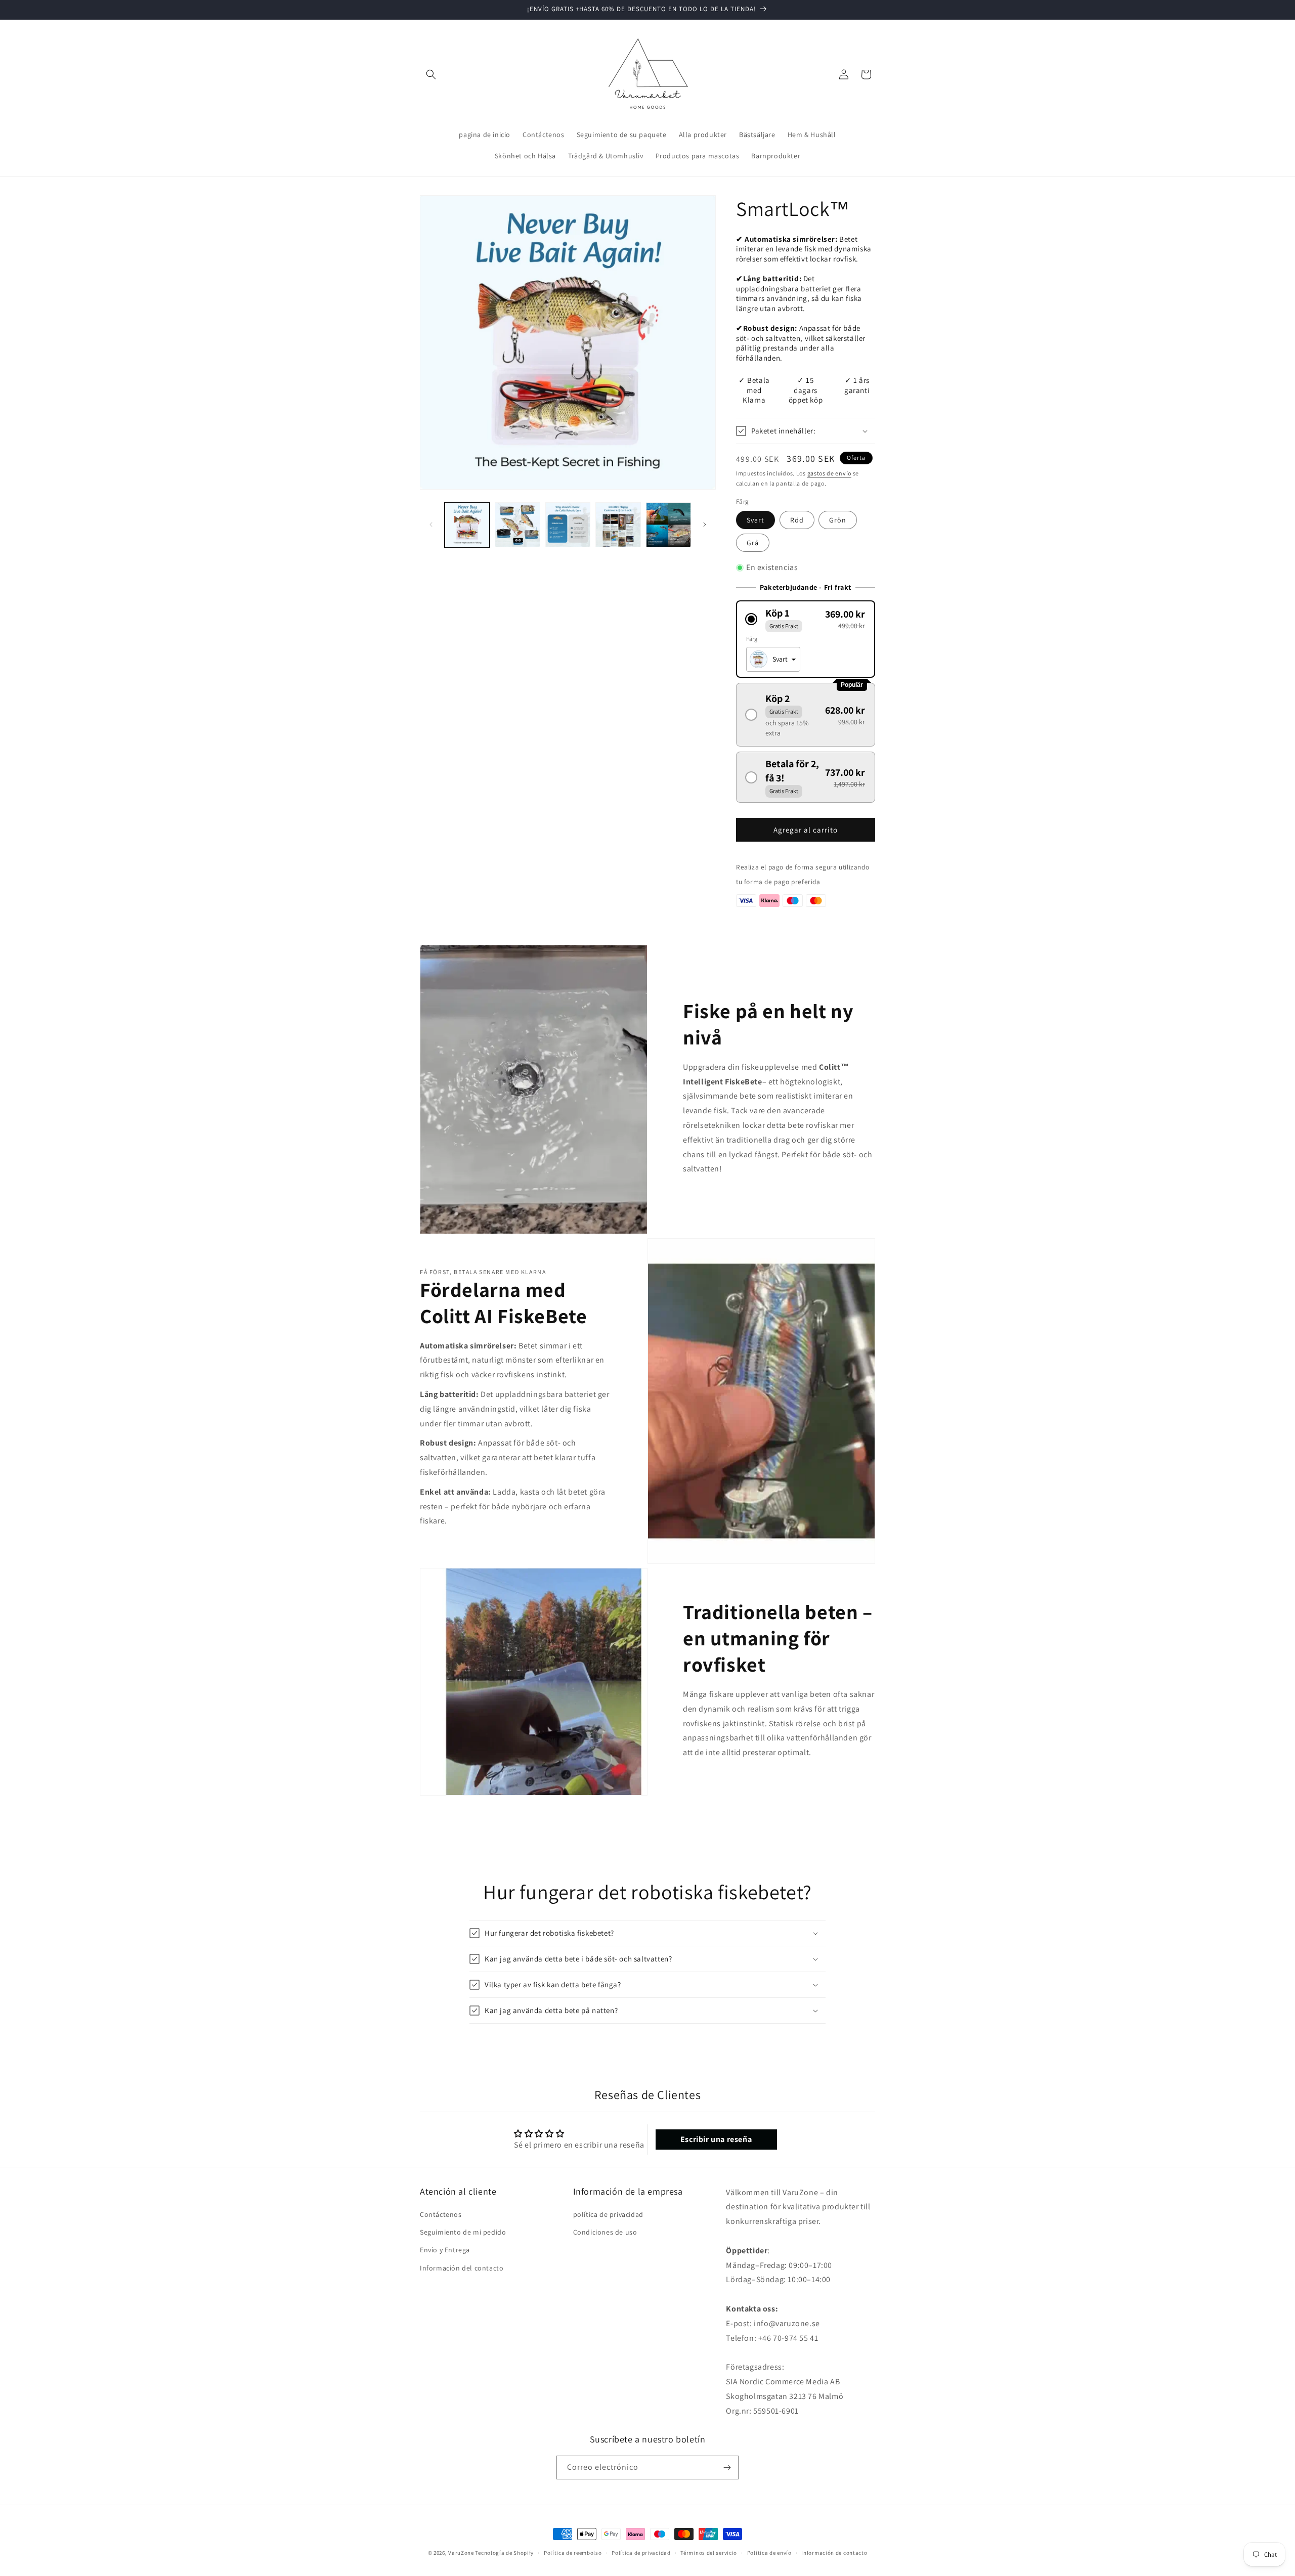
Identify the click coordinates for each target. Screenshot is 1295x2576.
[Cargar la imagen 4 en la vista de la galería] (618, 525)
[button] (431, 74)
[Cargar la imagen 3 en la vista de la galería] (568, 525)
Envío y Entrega (445, 2250)
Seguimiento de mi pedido (463, 2232)
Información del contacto (462, 2268)
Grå (753, 543)
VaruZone (462, 2553)
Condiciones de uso (605, 2232)
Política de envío (769, 2553)
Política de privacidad (641, 2553)
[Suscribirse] (727, 2468)
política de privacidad (608, 2214)
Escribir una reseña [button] (716, 2139)
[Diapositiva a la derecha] (705, 525)
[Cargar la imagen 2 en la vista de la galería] (517, 525)
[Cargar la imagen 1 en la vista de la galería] (467, 525)
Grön (838, 520)
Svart (756, 520)
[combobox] (773, 659)
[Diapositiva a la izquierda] (431, 525)
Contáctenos (441, 2214)
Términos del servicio (709, 2553)
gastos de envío (830, 473)
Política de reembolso (573, 2553)
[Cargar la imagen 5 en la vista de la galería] (668, 525)
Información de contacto (834, 2553)
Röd (797, 520)
